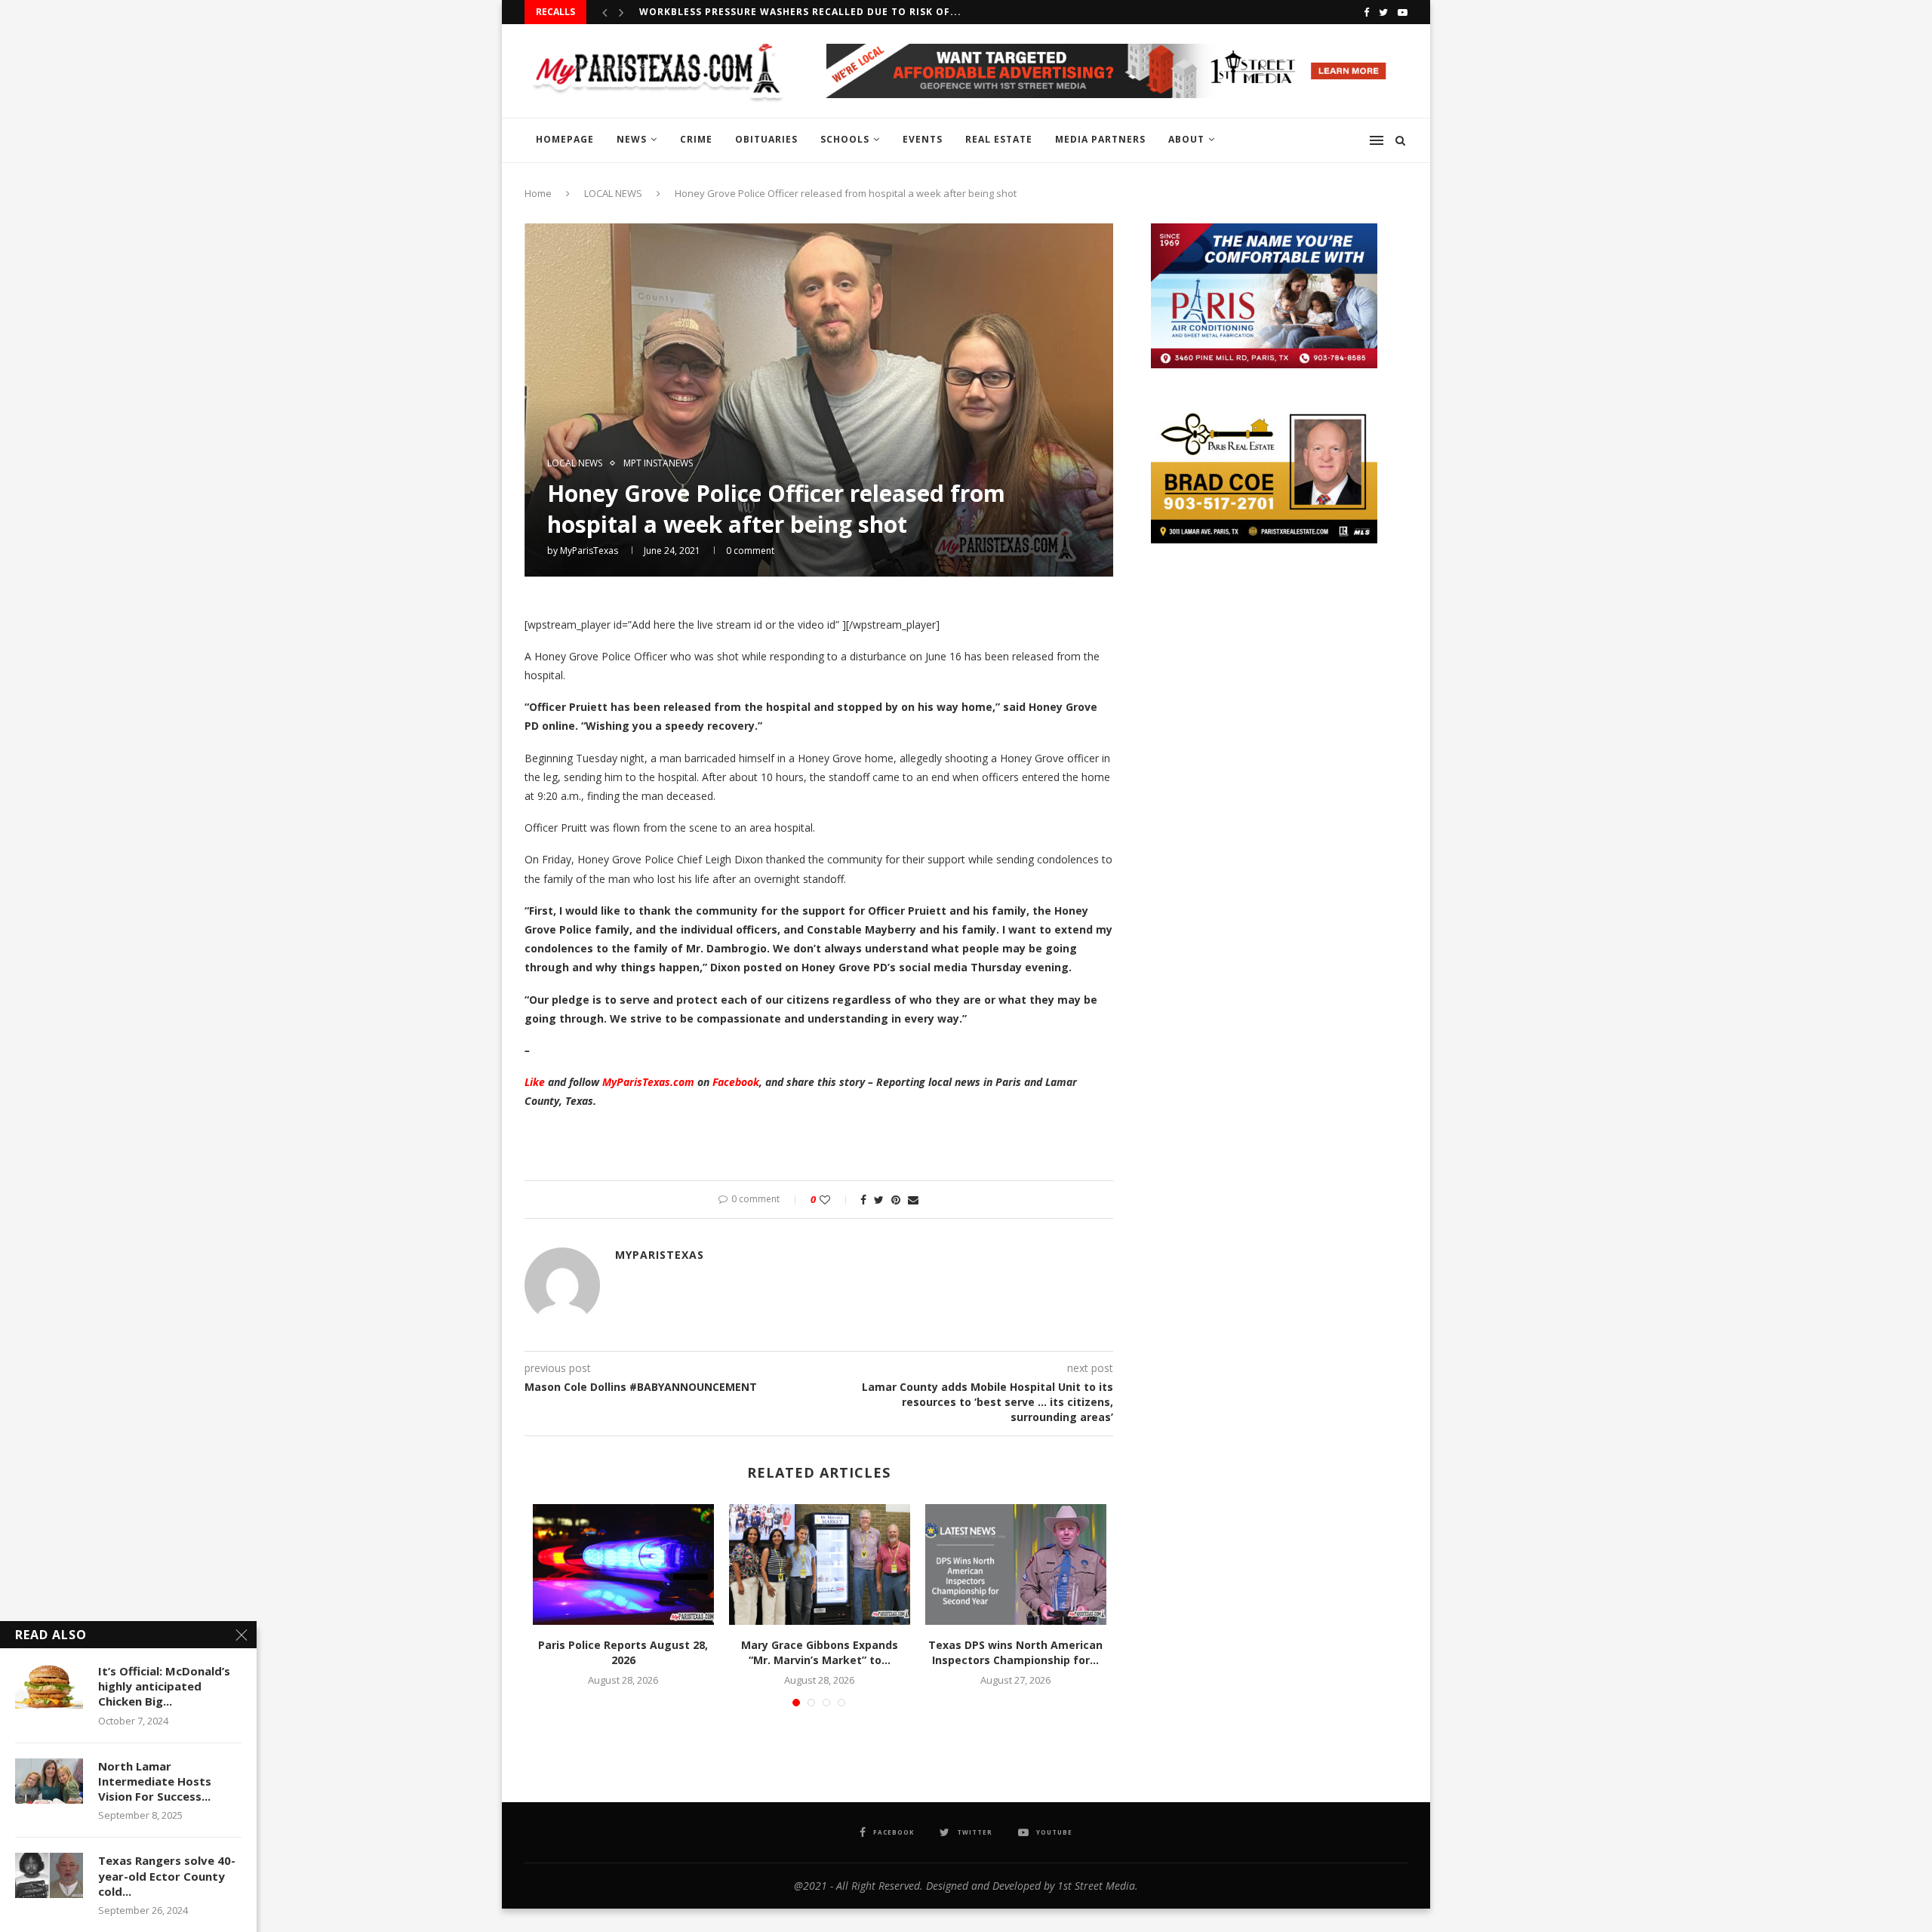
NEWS (632, 139)
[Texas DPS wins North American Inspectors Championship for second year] (1016, 1564)
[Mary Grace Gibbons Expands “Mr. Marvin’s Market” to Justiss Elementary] (820, 1564)
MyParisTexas (589, 551)
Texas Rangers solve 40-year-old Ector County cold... (167, 1876)
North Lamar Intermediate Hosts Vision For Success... (155, 1781)
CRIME (696, 139)
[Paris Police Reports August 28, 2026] (623, 1564)
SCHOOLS (845, 139)
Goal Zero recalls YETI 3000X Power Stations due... (789, 12)
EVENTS (923, 139)
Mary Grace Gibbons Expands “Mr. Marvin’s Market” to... (820, 1652)
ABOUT (1186, 139)
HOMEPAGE (565, 139)
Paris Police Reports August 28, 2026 (623, 1652)
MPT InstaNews (658, 463)
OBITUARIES (766, 139)
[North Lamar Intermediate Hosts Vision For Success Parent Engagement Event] (49, 1781)
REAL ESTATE (999, 139)
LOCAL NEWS (613, 193)
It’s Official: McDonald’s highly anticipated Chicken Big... (164, 1686)
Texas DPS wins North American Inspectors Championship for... (1015, 1652)
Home (538, 193)
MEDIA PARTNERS (1100, 139)
